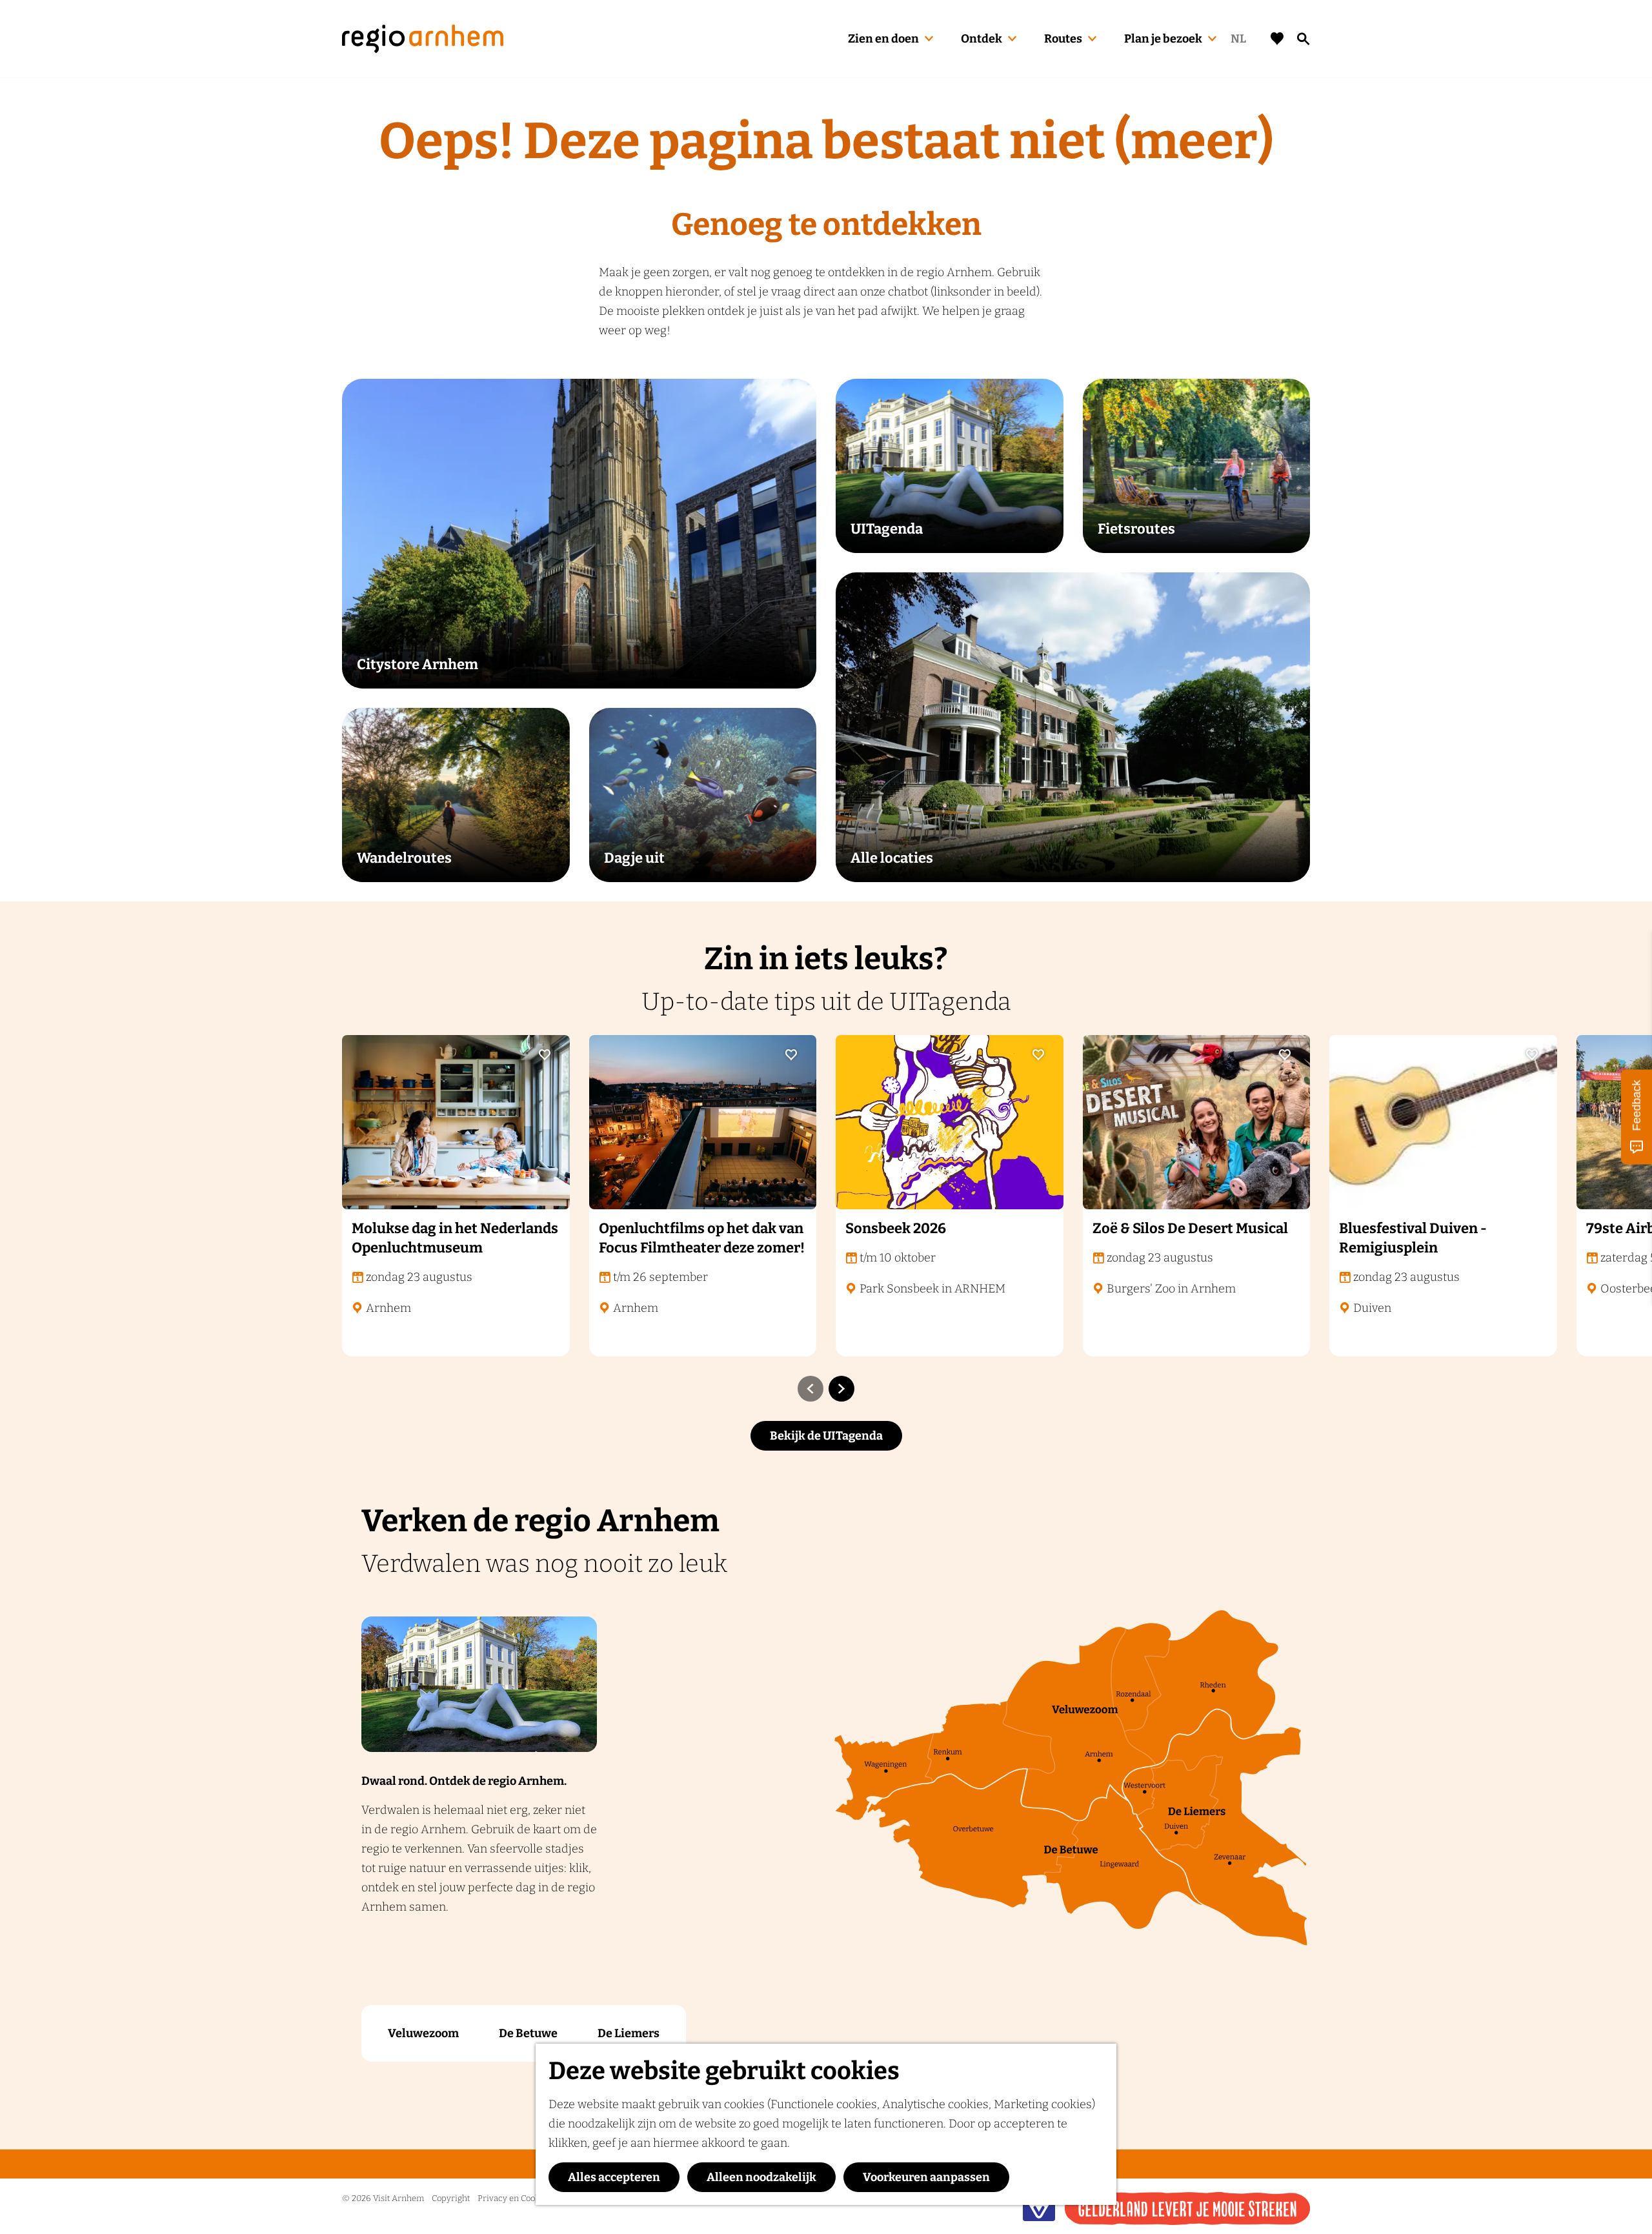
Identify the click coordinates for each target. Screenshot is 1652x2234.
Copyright (451, 2198)
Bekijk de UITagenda (826, 1436)
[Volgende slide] (841, 1389)
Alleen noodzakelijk (761, 2177)
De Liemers (629, 2033)
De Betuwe (528, 2033)
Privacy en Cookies (514, 2198)
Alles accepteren (614, 2177)
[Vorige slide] (811, 1389)
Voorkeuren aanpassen (926, 2177)
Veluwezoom (423, 2033)
